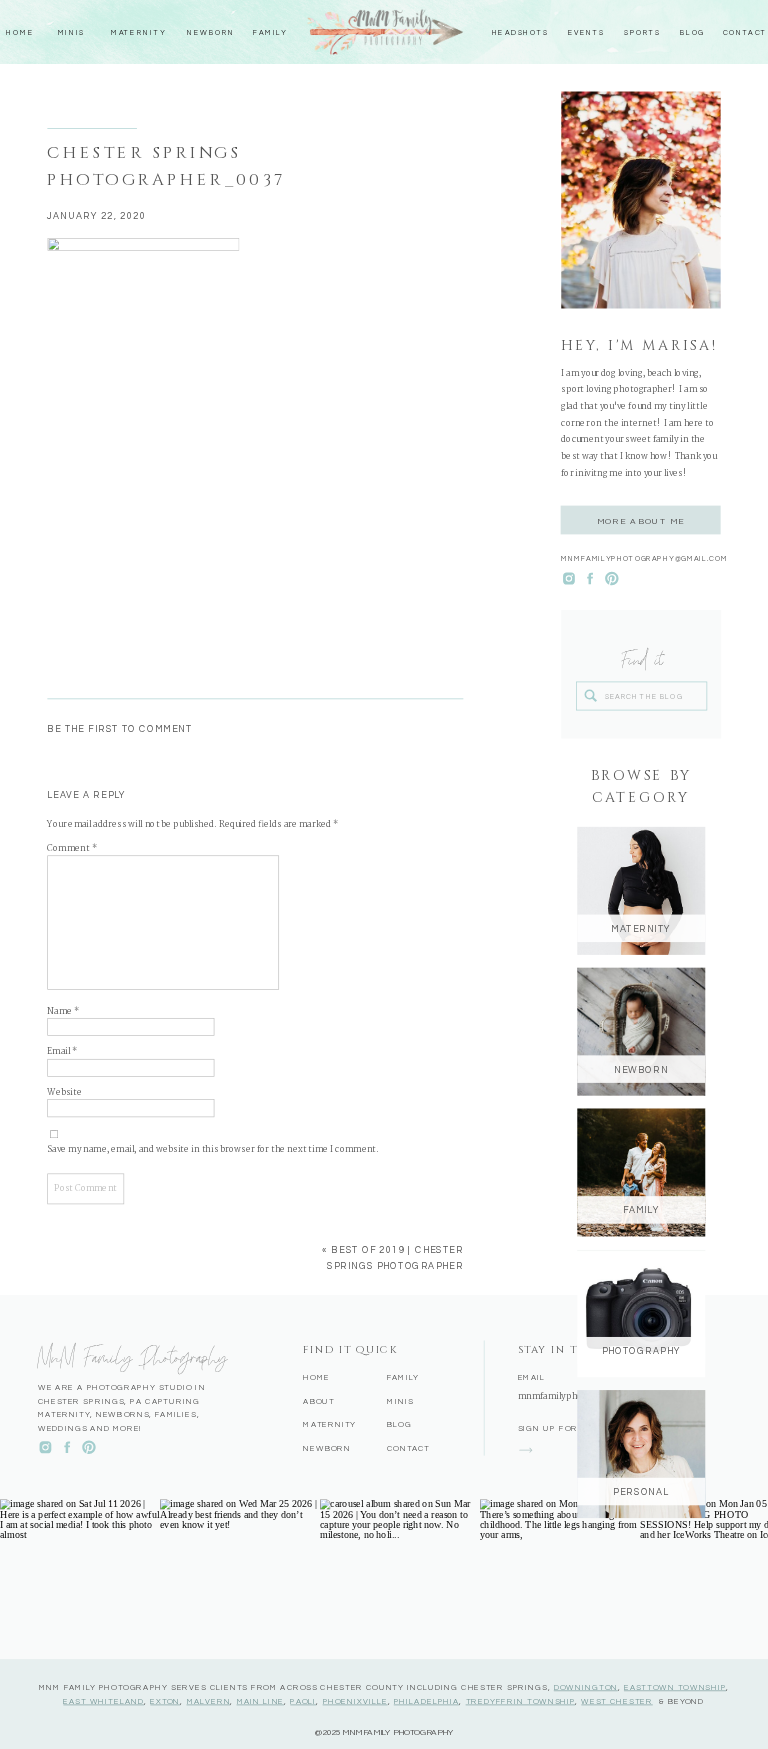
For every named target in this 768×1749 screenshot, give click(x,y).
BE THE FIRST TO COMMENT (119, 729)
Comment (71, 848)
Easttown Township (675, 1687)
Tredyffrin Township (521, 1701)
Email (62, 1052)
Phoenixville (355, 1701)
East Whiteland (103, 1701)
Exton (165, 1701)
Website (64, 1092)
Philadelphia (427, 1701)
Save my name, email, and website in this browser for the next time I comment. (213, 1150)
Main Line (260, 1701)
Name (63, 1011)
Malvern (209, 1701)
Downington (586, 1687)
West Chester (616, 1701)
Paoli (303, 1701)
